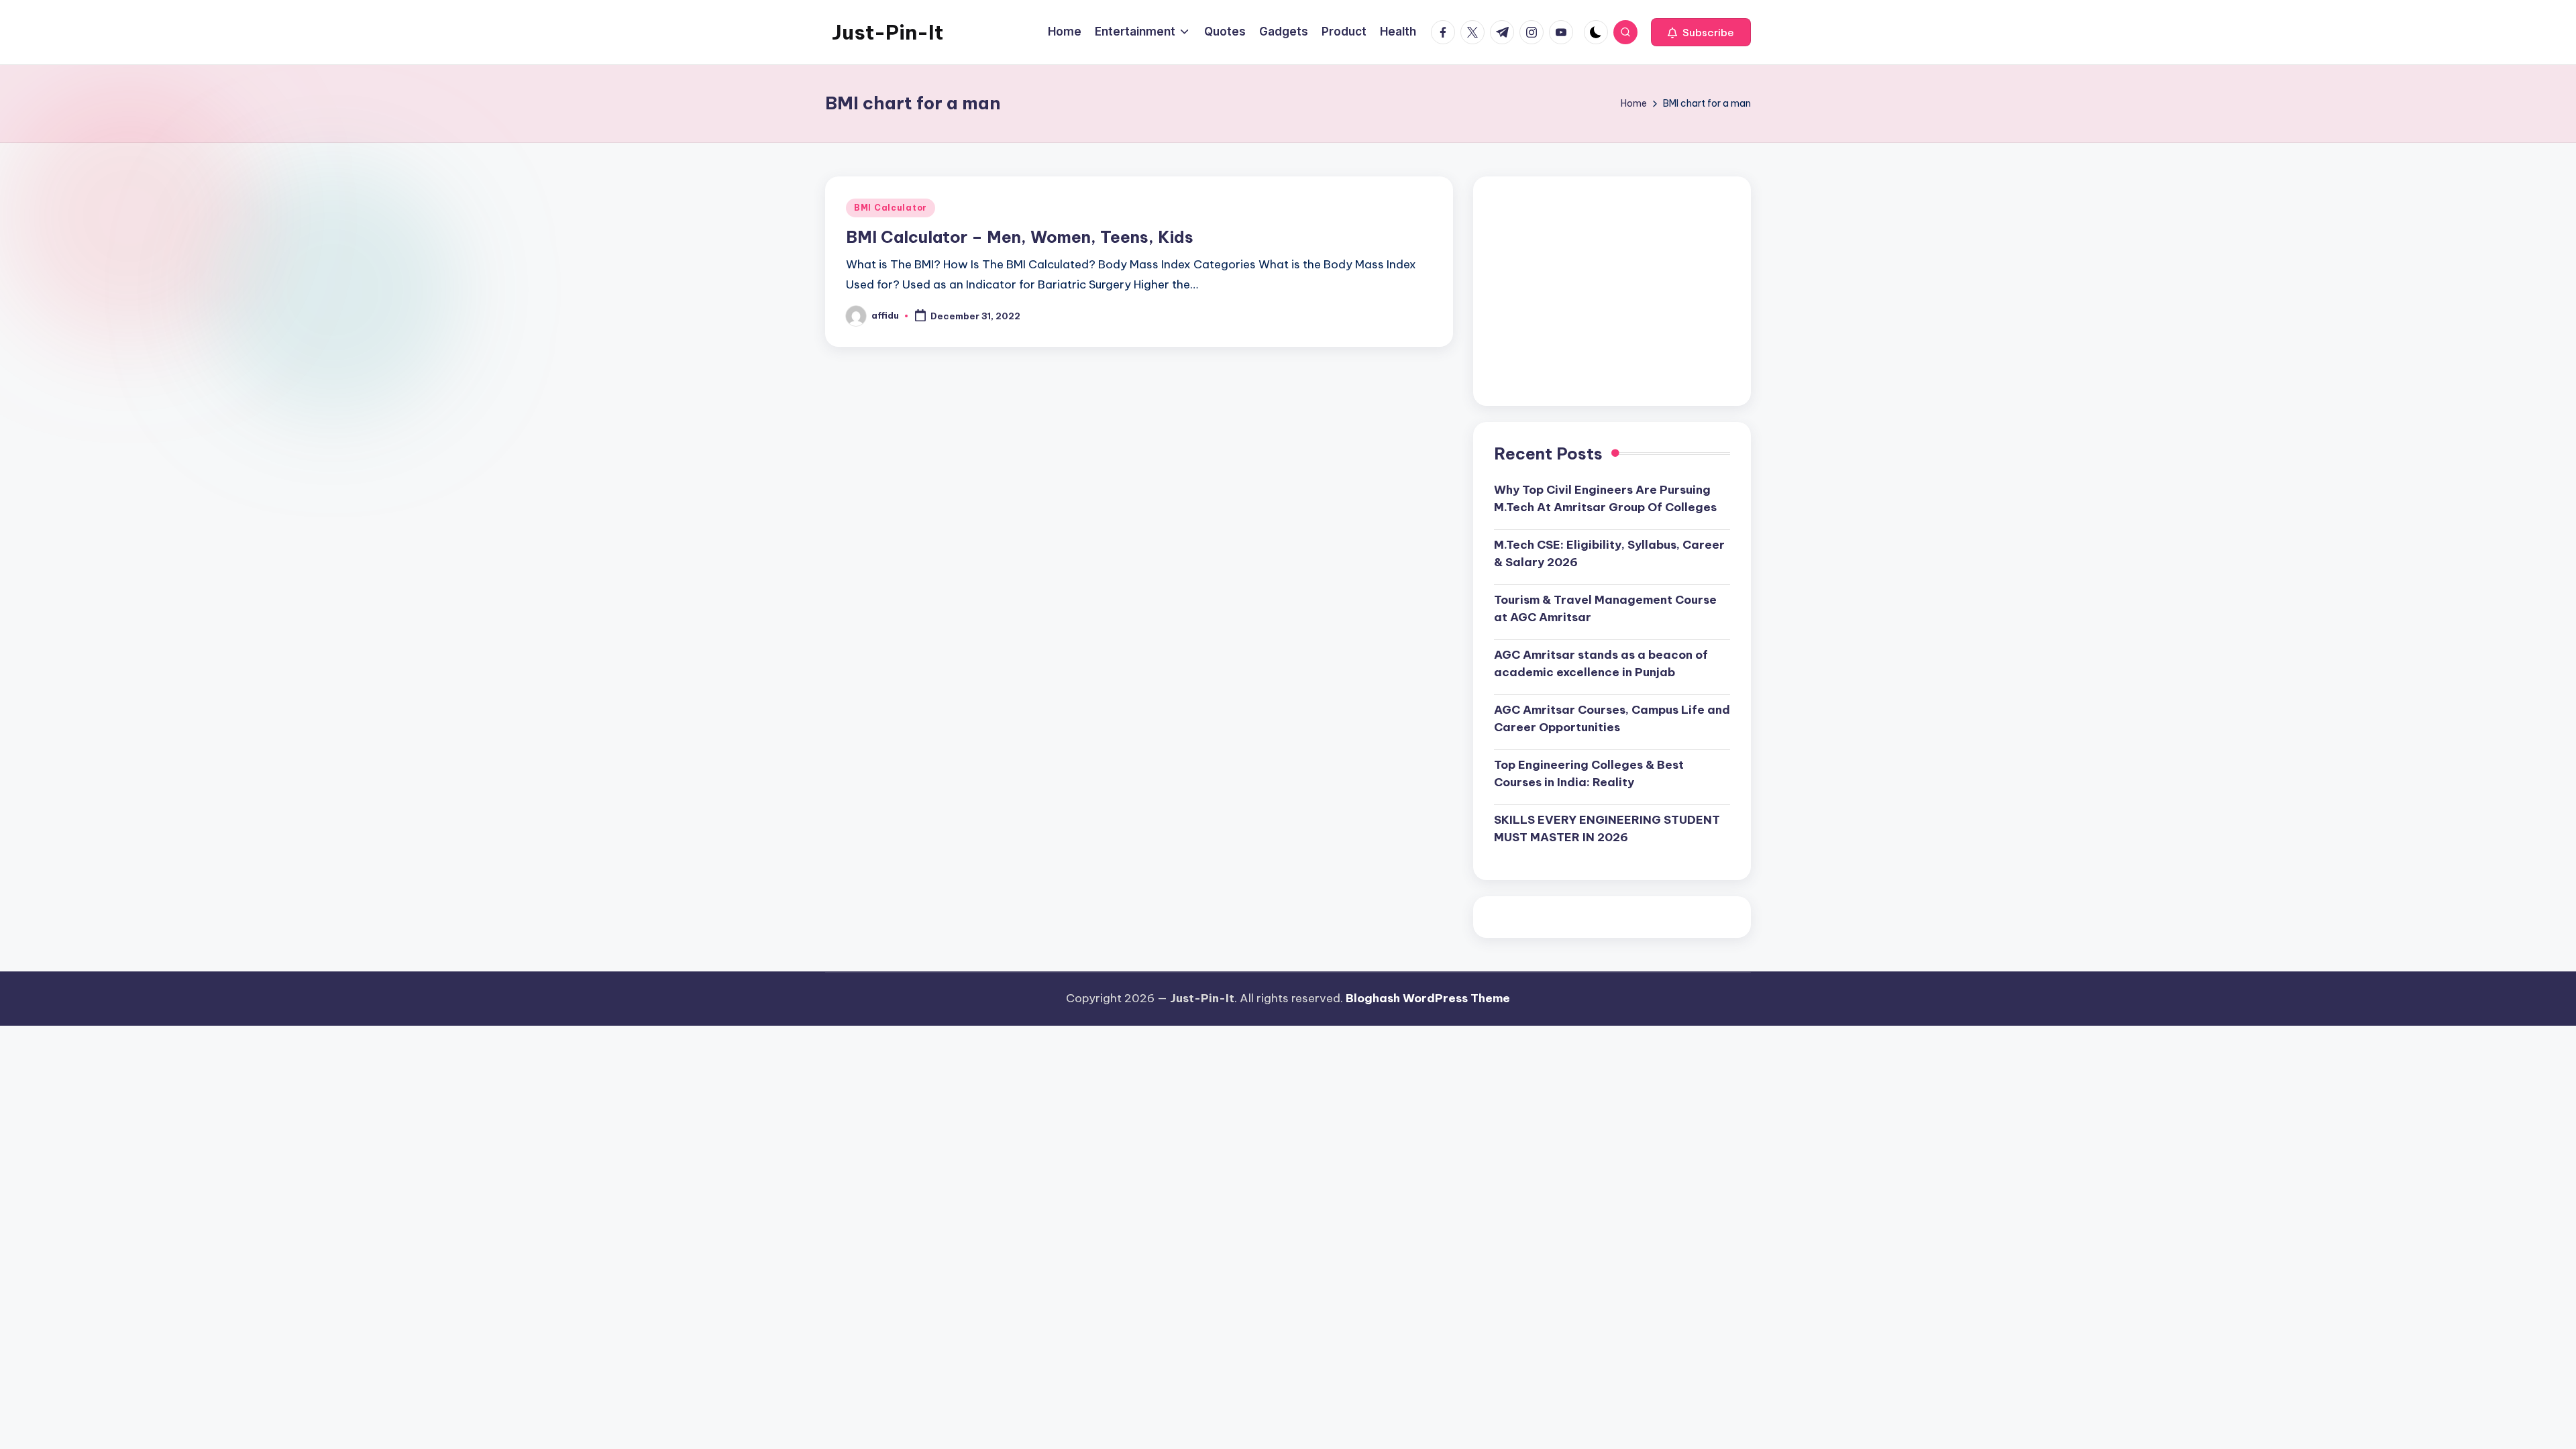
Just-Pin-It (888, 32)
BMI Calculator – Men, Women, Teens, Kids (1020, 237)
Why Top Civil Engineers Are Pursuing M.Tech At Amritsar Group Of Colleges (1605, 498)
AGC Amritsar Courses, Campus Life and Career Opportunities (1612, 718)
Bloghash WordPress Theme (1428, 998)
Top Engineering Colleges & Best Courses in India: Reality (1589, 773)
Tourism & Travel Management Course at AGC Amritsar (1605, 608)
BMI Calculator (891, 208)
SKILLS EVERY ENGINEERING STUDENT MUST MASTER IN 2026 (1607, 828)
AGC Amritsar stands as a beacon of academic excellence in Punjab (1601, 663)
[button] (1701, 32)
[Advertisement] (1612, 291)
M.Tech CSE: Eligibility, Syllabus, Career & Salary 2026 (1609, 553)
